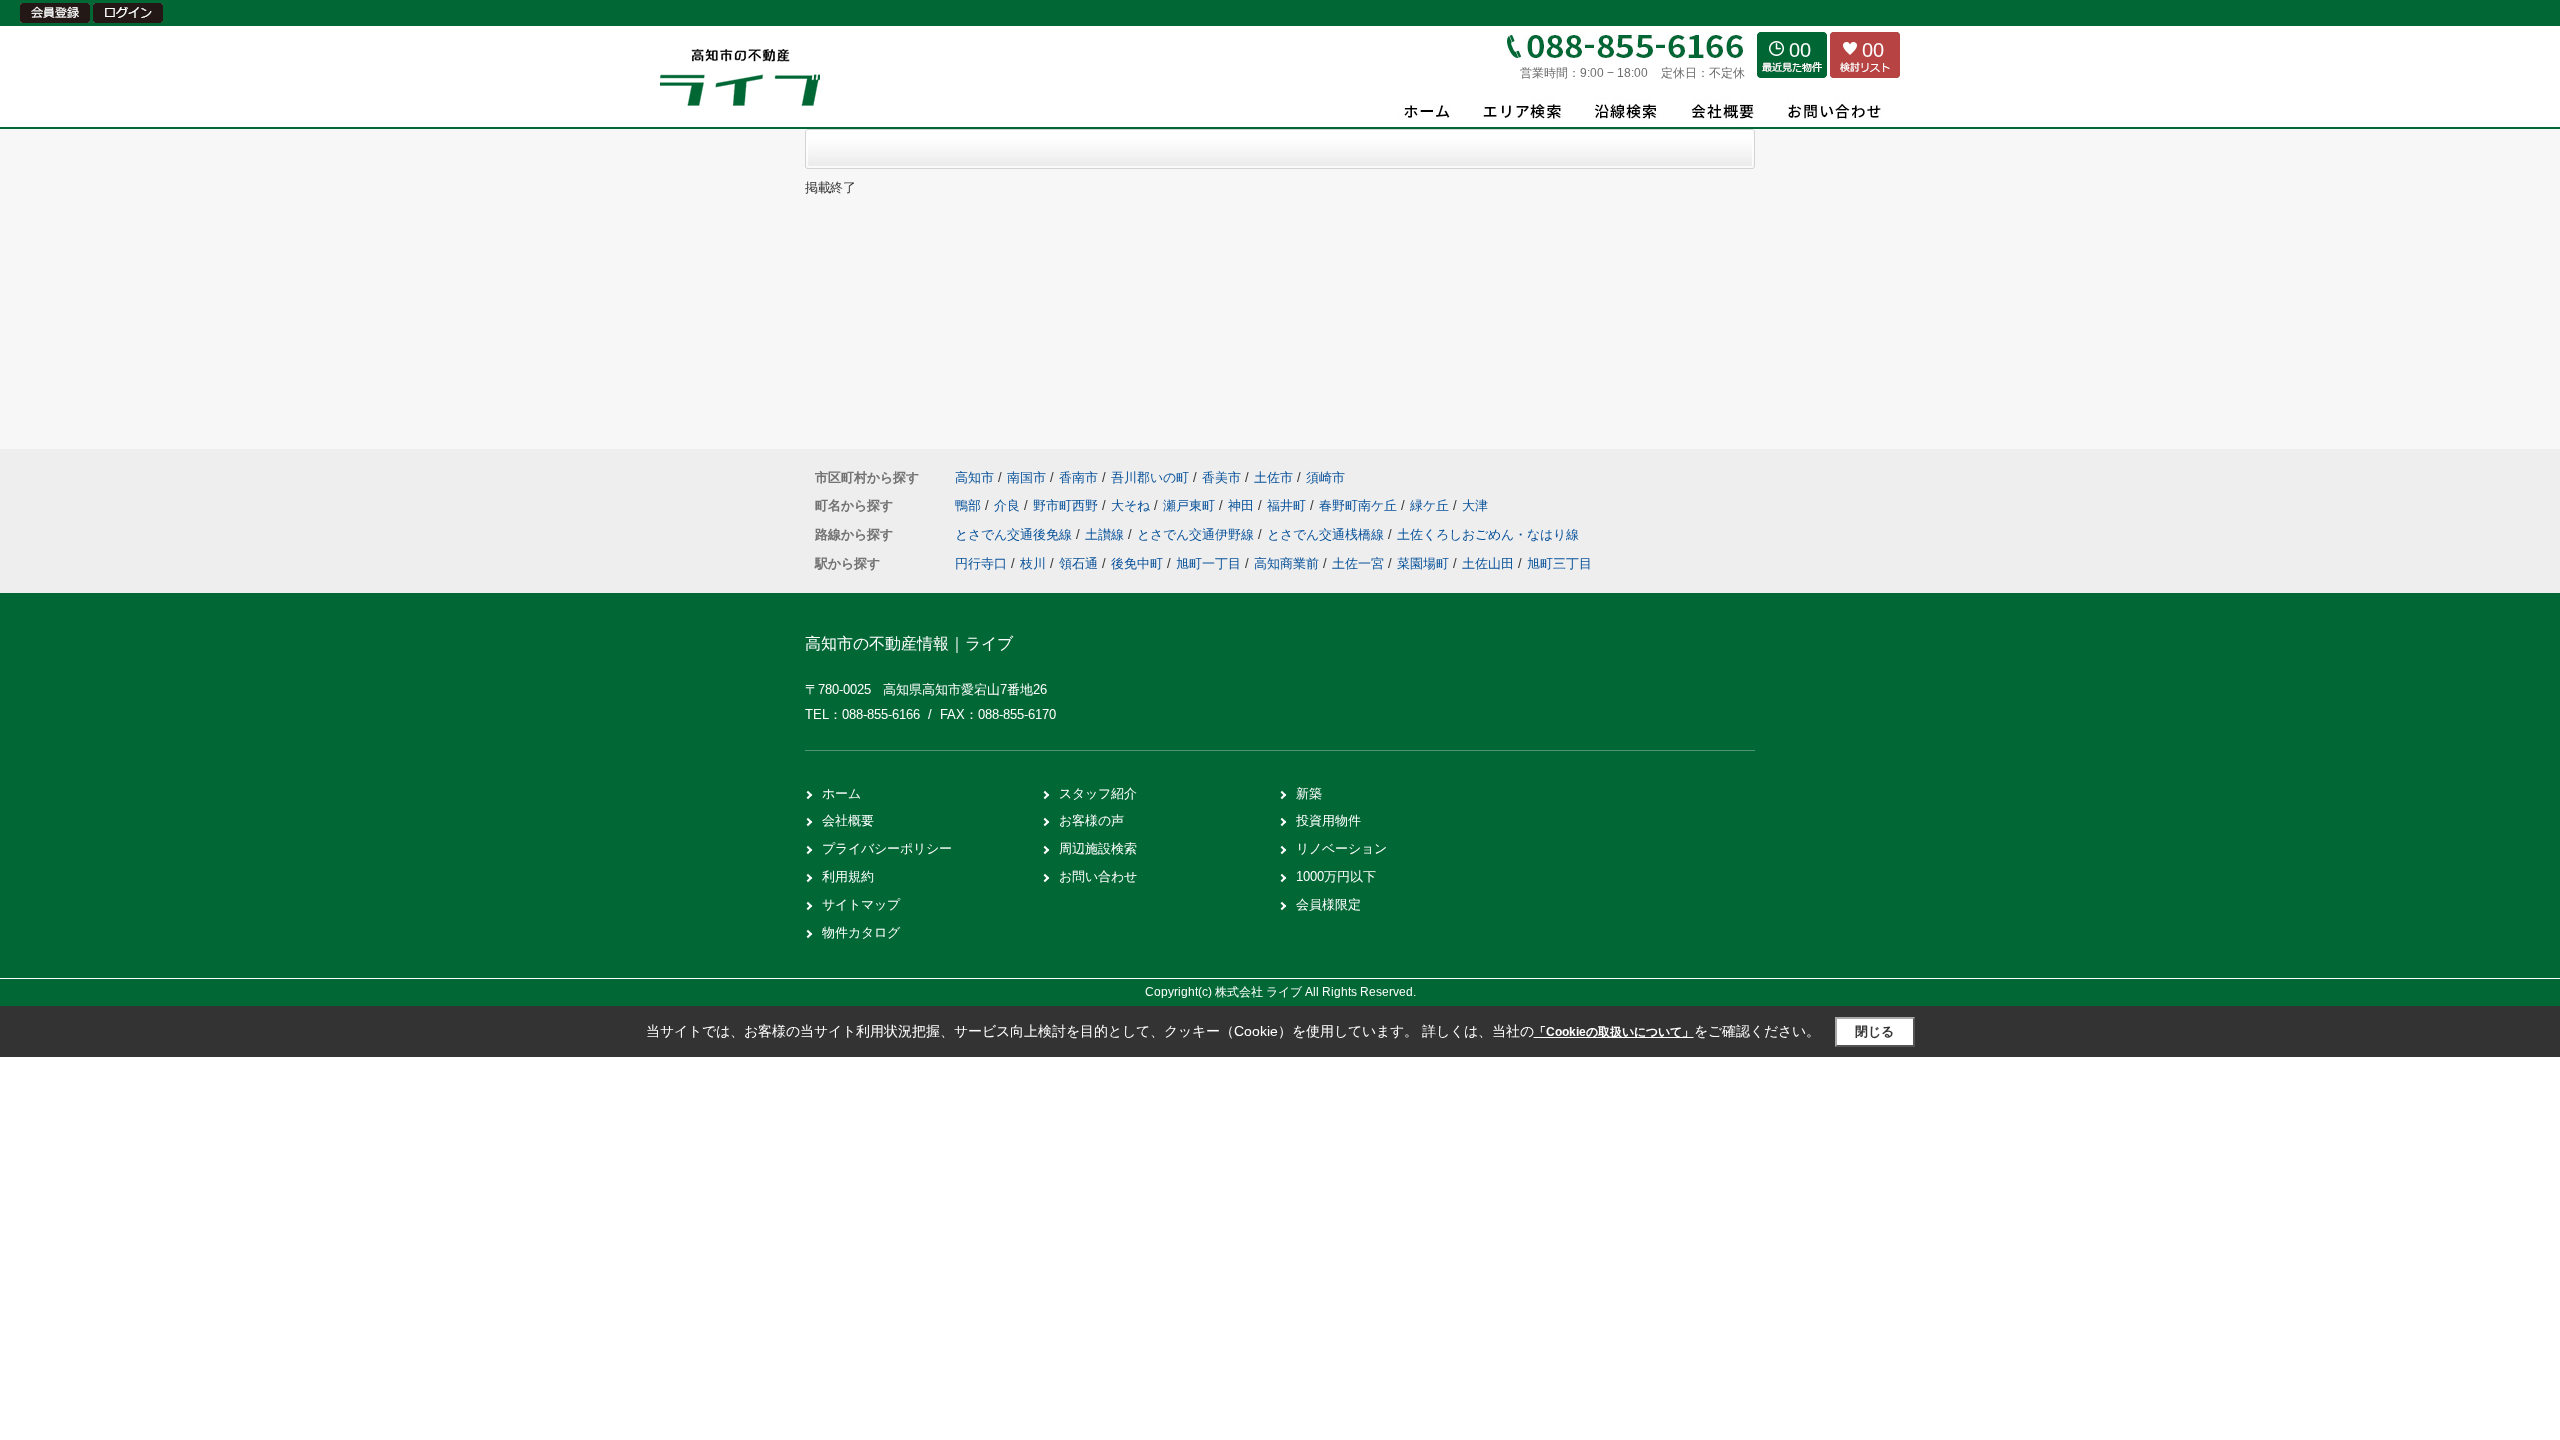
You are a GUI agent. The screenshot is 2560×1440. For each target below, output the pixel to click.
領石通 (1078, 563)
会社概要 (848, 820)
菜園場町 (1423, 563)
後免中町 (1137, 563)
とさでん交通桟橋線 (1327, 534)
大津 (1475, 505)
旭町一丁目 (1208, 563)
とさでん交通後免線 (1015, 534)
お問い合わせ (1098, 876)
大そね (1132, 505)
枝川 (1033, 563)
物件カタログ (861, 932)
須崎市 (1325, 477)
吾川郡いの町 (1150, 477)
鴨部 (970, 505)
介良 (1009, 505)
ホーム (841, 793)
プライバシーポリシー (887, 848)
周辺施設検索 (1098, 848)
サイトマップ (861, 904)
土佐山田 (1488, 563)
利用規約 (848, 876)
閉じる (1874, 1031)
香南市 (1078, 477)
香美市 (1221, 477)
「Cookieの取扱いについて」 (1614, 1032)
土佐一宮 (1358, 563)
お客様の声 (1091, 820)
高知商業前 (1286, 563)
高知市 (974, 477)
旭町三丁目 (1559, 563)
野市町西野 (1067, 505)
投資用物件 (1328, 820)
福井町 (1288, 505)
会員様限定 (1328, 904)
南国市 (1026, 477)
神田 (1243, 505)
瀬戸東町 (1191, 505)
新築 (1309, 793)
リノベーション (1341, 848)
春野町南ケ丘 (1360, 505)
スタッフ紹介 (1098, 793)
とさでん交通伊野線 (1197, 534)
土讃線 (1106, 534)
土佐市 (1273, 477)
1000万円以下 (1336, 876)
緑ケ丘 (1431, 505)
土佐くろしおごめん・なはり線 (1488, 534)
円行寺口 (981, 563)
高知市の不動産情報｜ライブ (909, 643)
